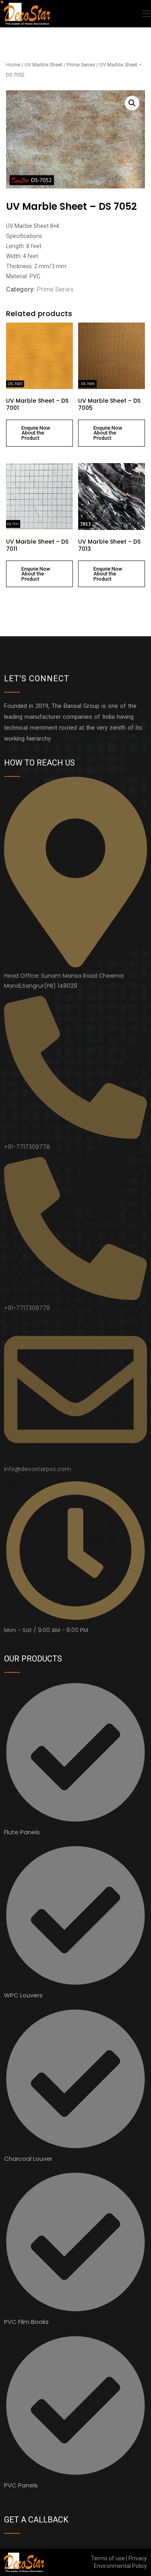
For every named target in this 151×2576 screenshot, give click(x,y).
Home (13, 65)
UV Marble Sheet (43, 65)
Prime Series (81, 65)
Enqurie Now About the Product (36, 433)
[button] (132, 103)
